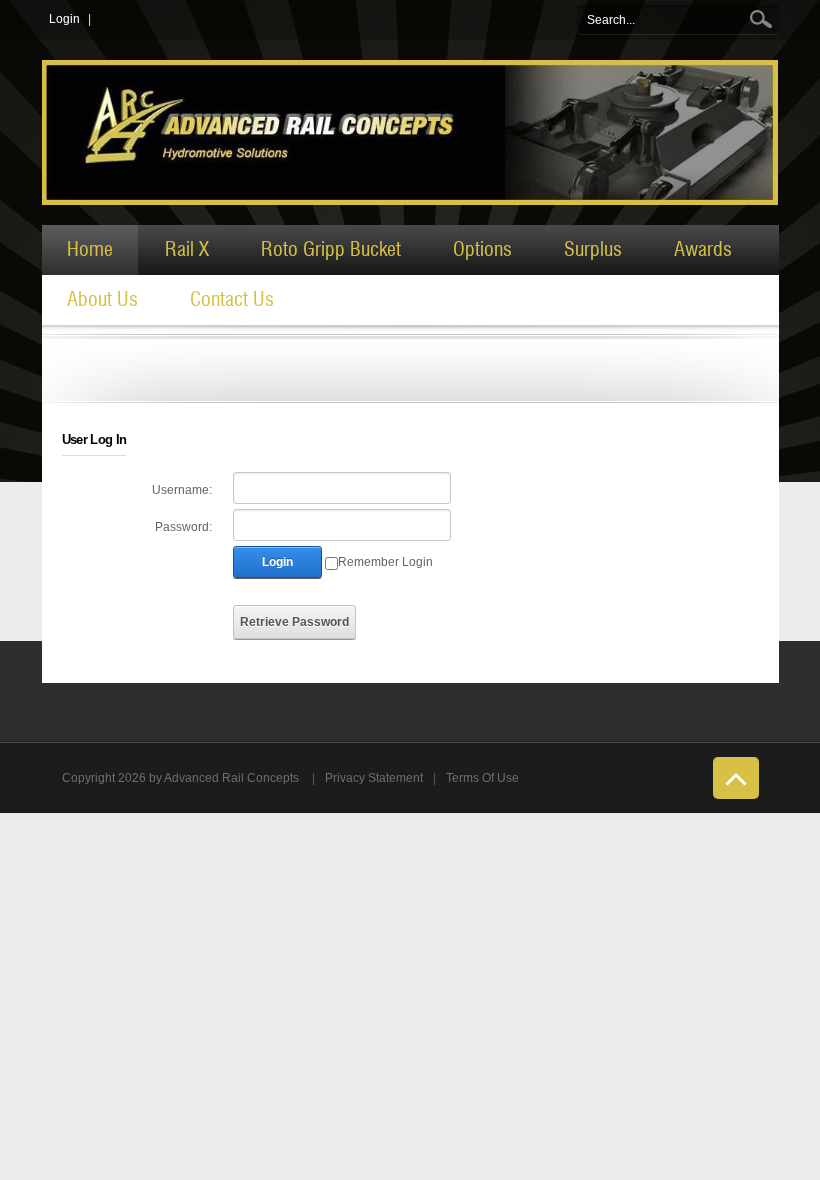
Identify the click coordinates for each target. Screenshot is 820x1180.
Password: (183, 527)
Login (64, 19)
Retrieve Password (294, 622)
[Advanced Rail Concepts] (410, 132)
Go (763, 19)
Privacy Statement (374, 778)
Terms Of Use (482, 778)
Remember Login (385, 562)
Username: (182, 490)
